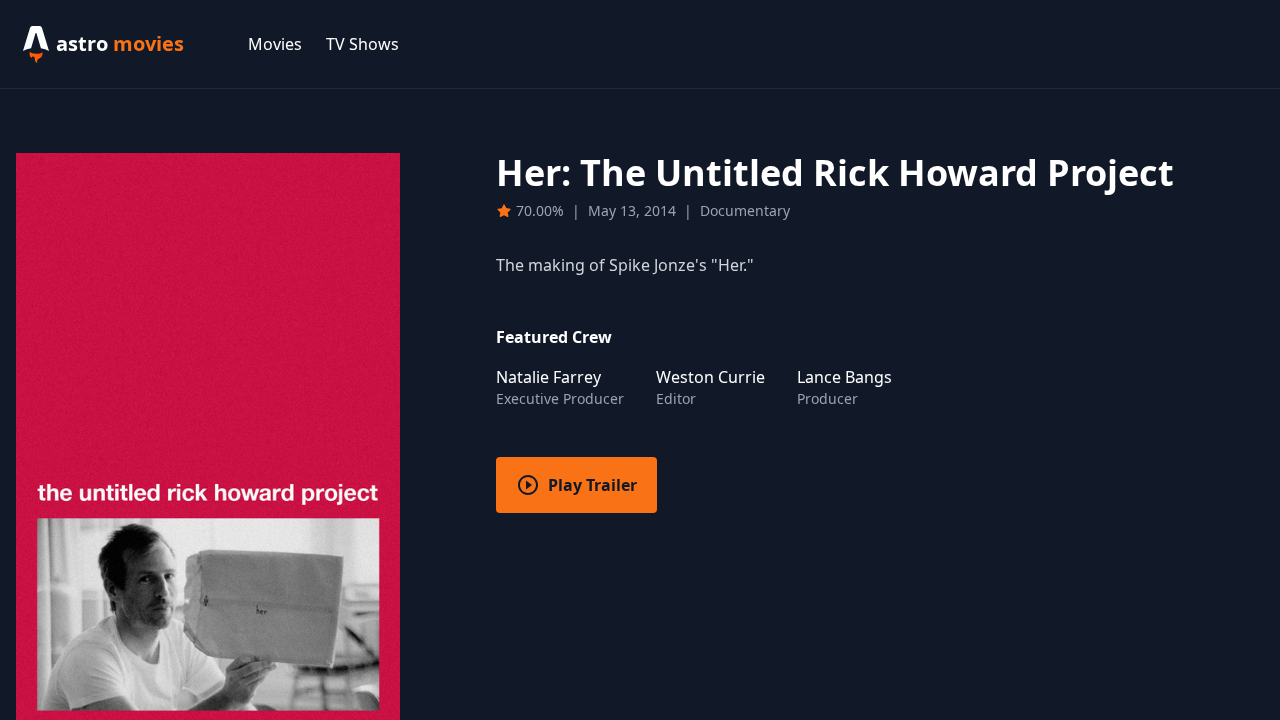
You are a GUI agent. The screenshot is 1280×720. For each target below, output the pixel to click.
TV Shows (362, 44)
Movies (275, 44)
